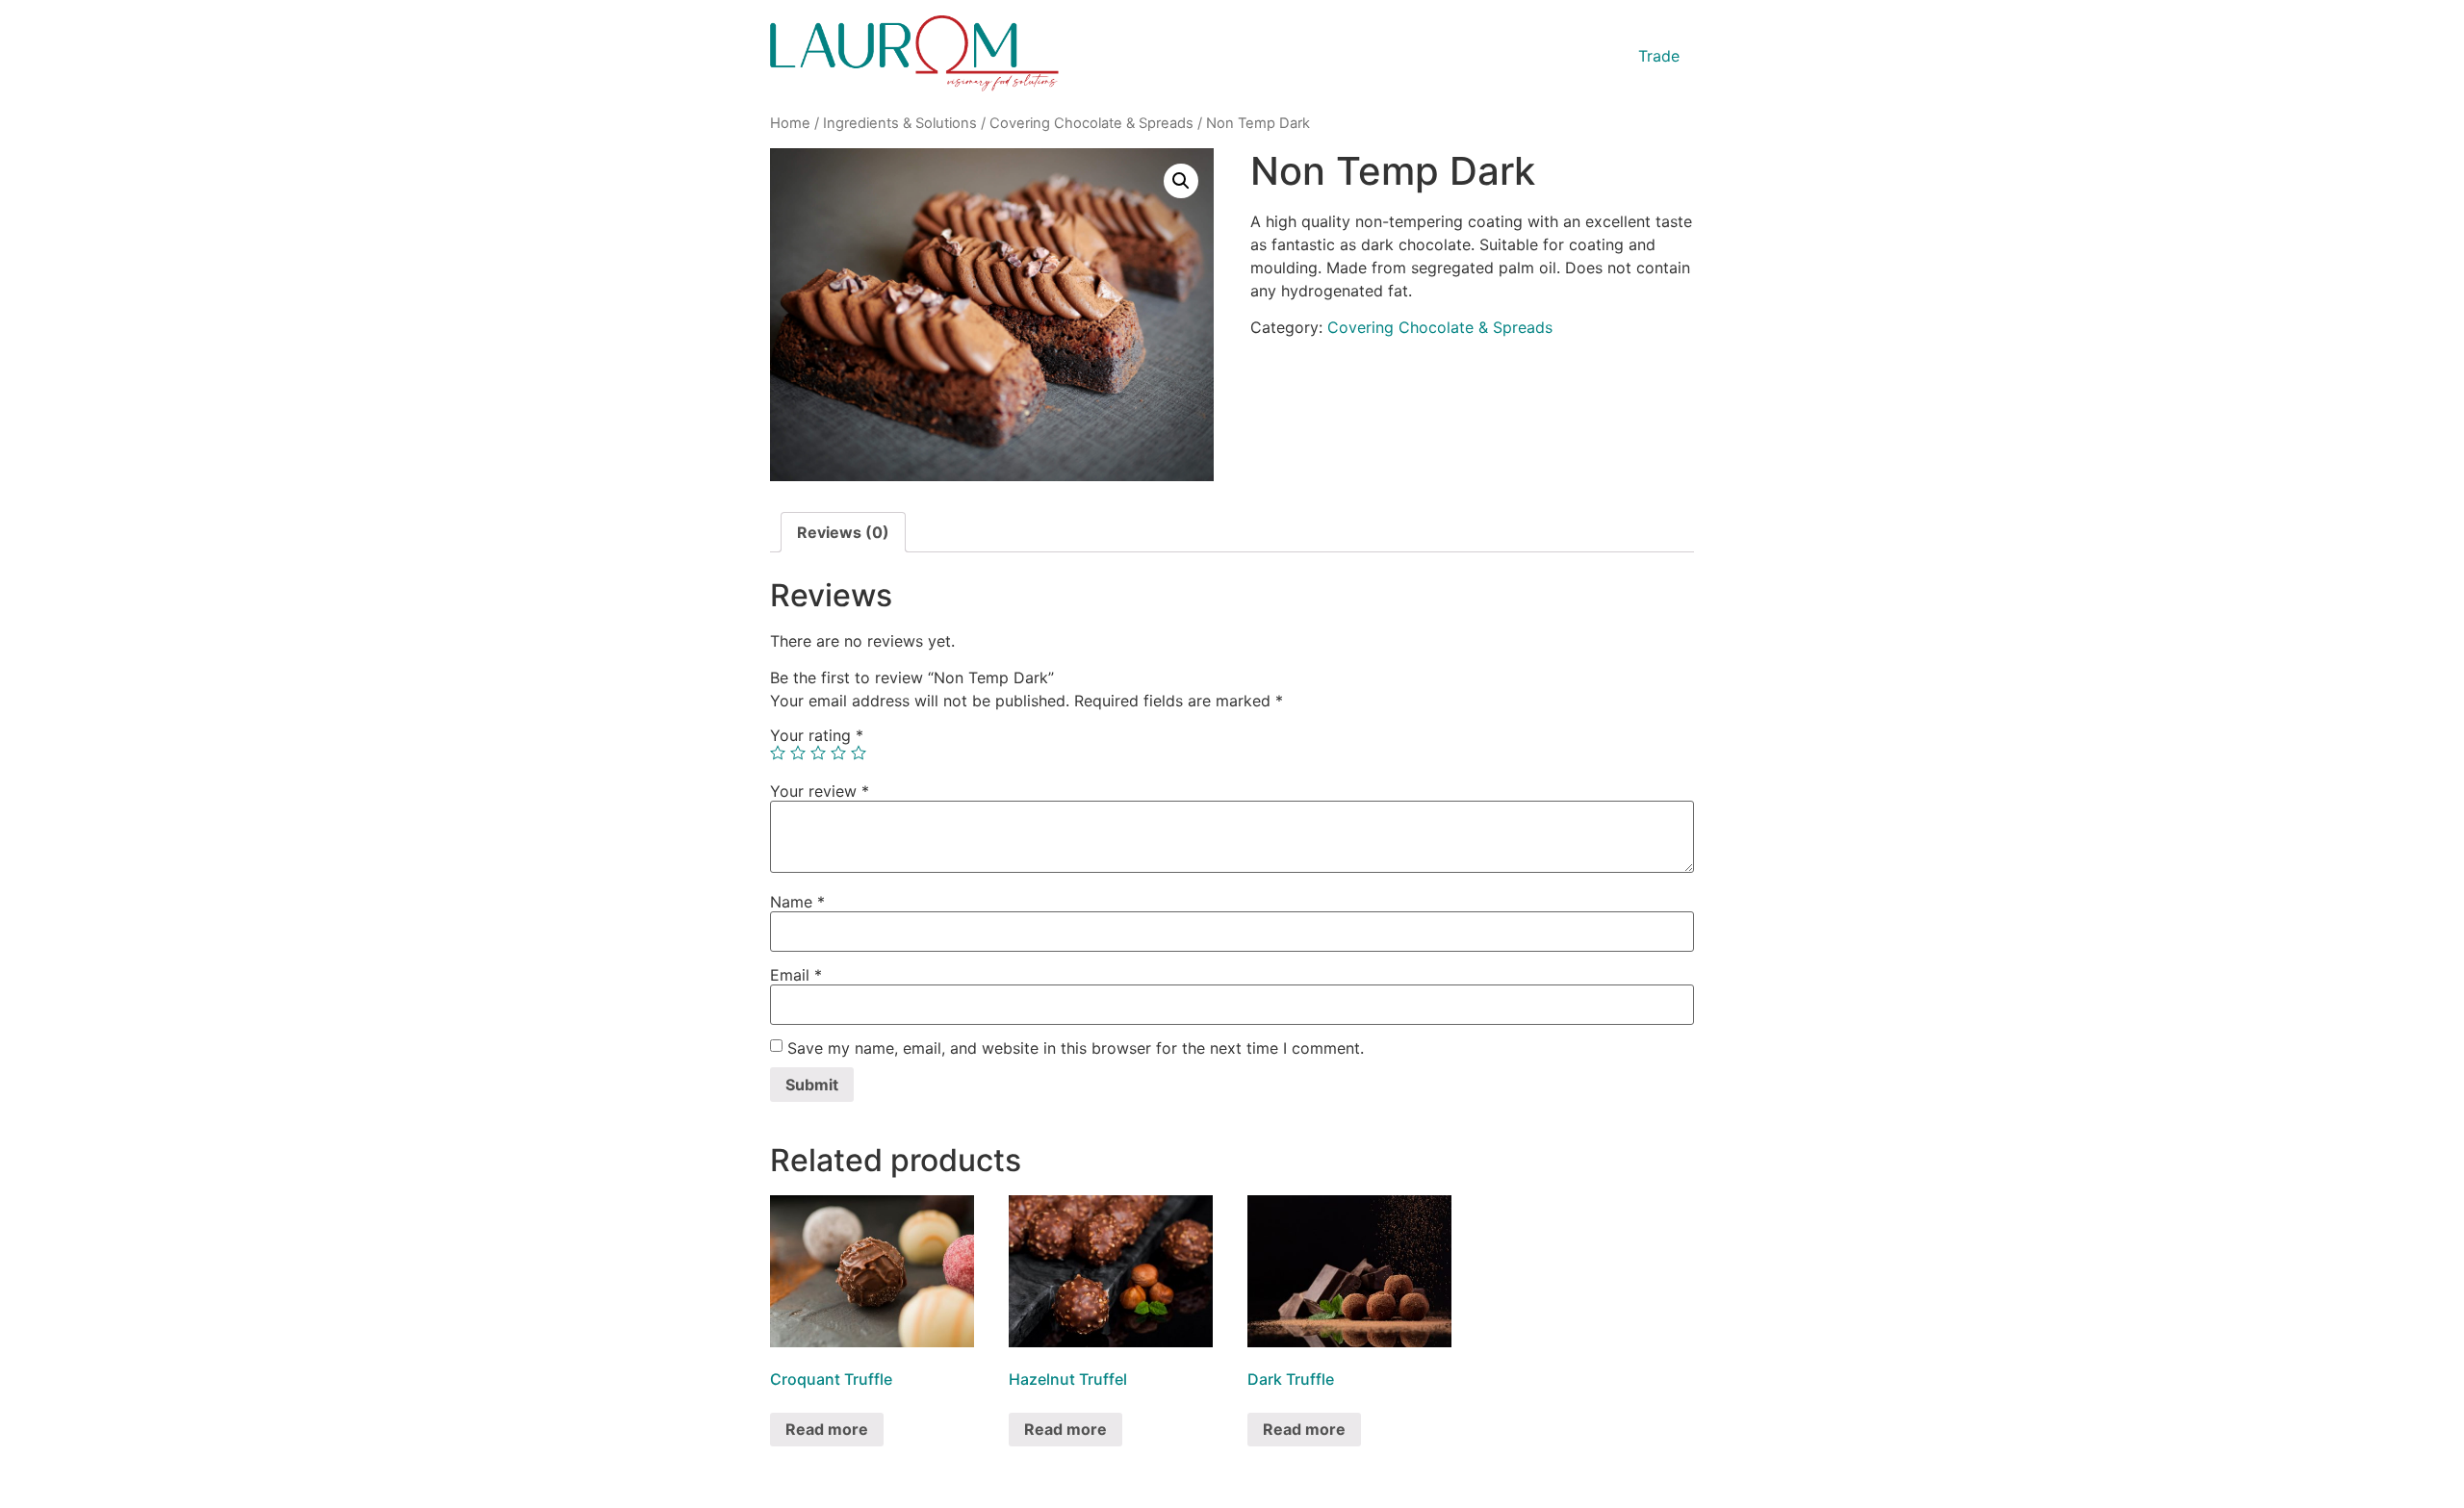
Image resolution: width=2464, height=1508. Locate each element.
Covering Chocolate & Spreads (1091, 123)
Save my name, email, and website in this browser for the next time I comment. (1076, 1048)
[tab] (843, 532)
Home (790, 123)
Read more (827, 1429)
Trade (1659, 56)
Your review (820, 791)
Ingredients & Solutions (900, 123)
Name (797, 902)
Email (796, 975)
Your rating (817, 735)
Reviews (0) (843, 532)
